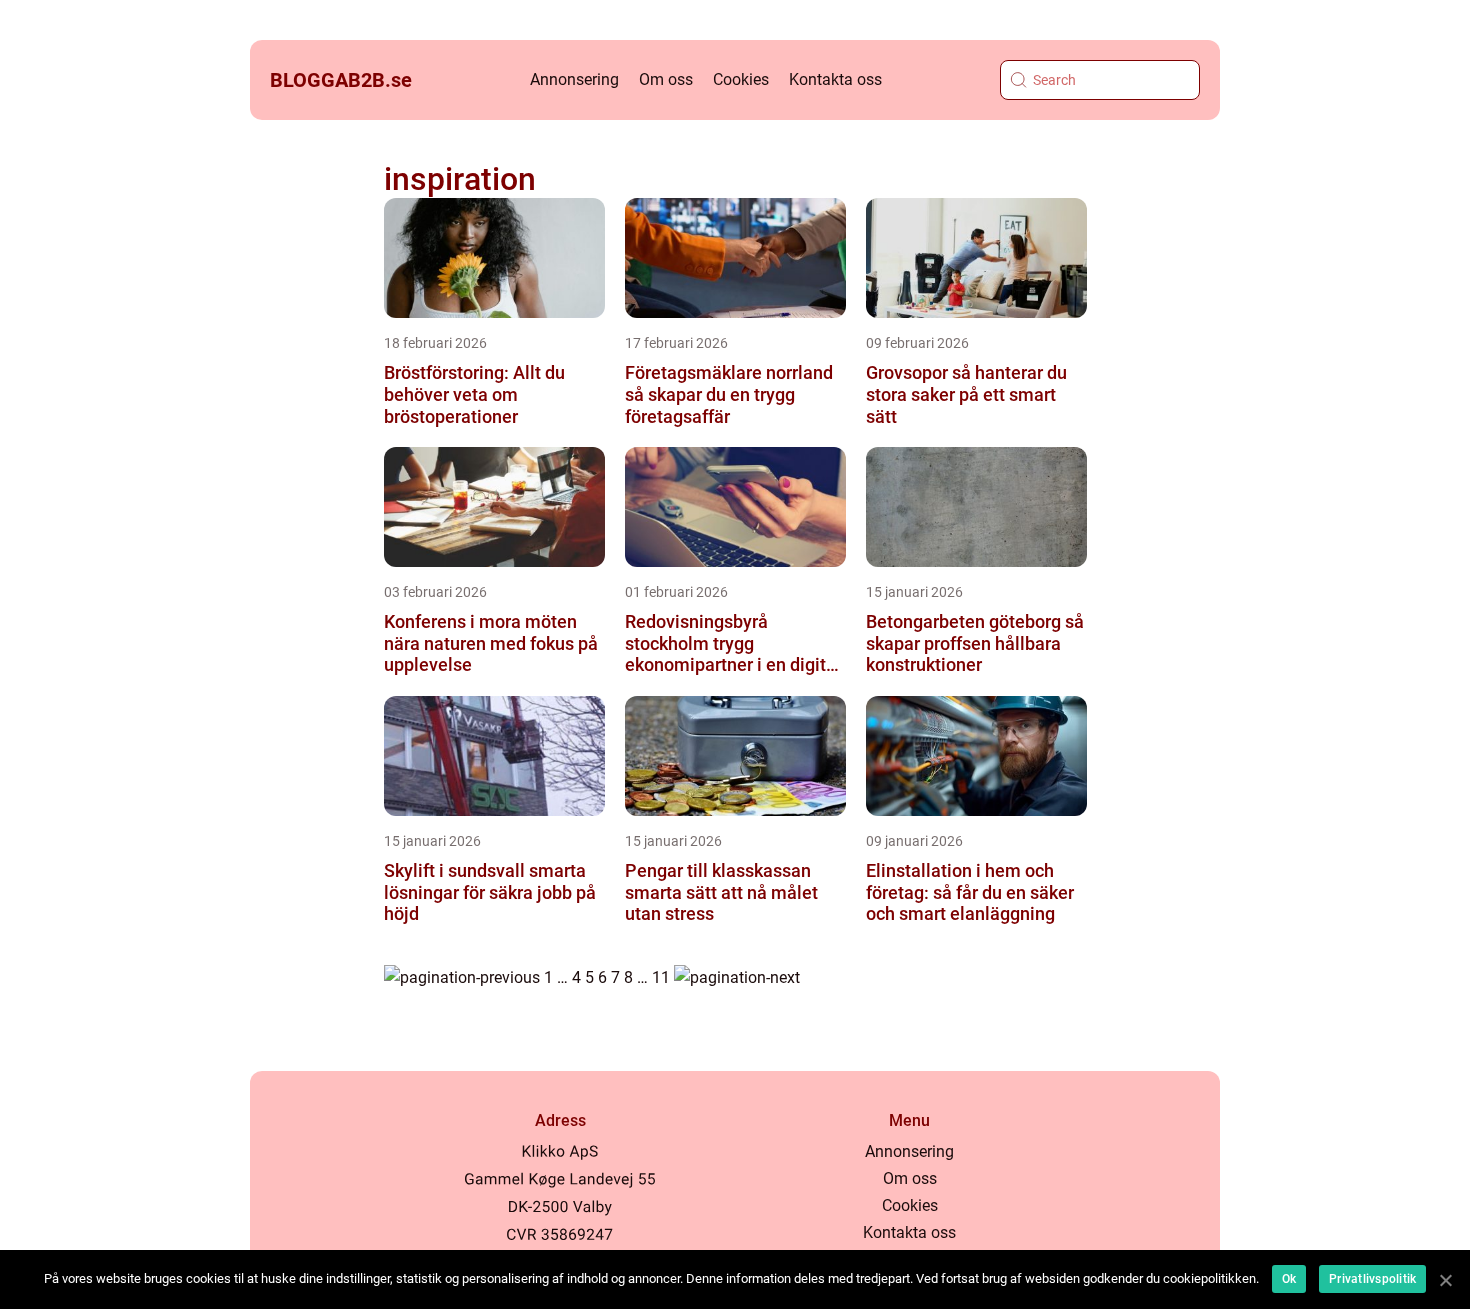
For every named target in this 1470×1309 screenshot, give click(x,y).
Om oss (666, 79)
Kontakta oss (835, 79)
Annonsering (574, 79)
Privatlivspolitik (1372, 1279)
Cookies (741, 79)
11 (661, 977)
